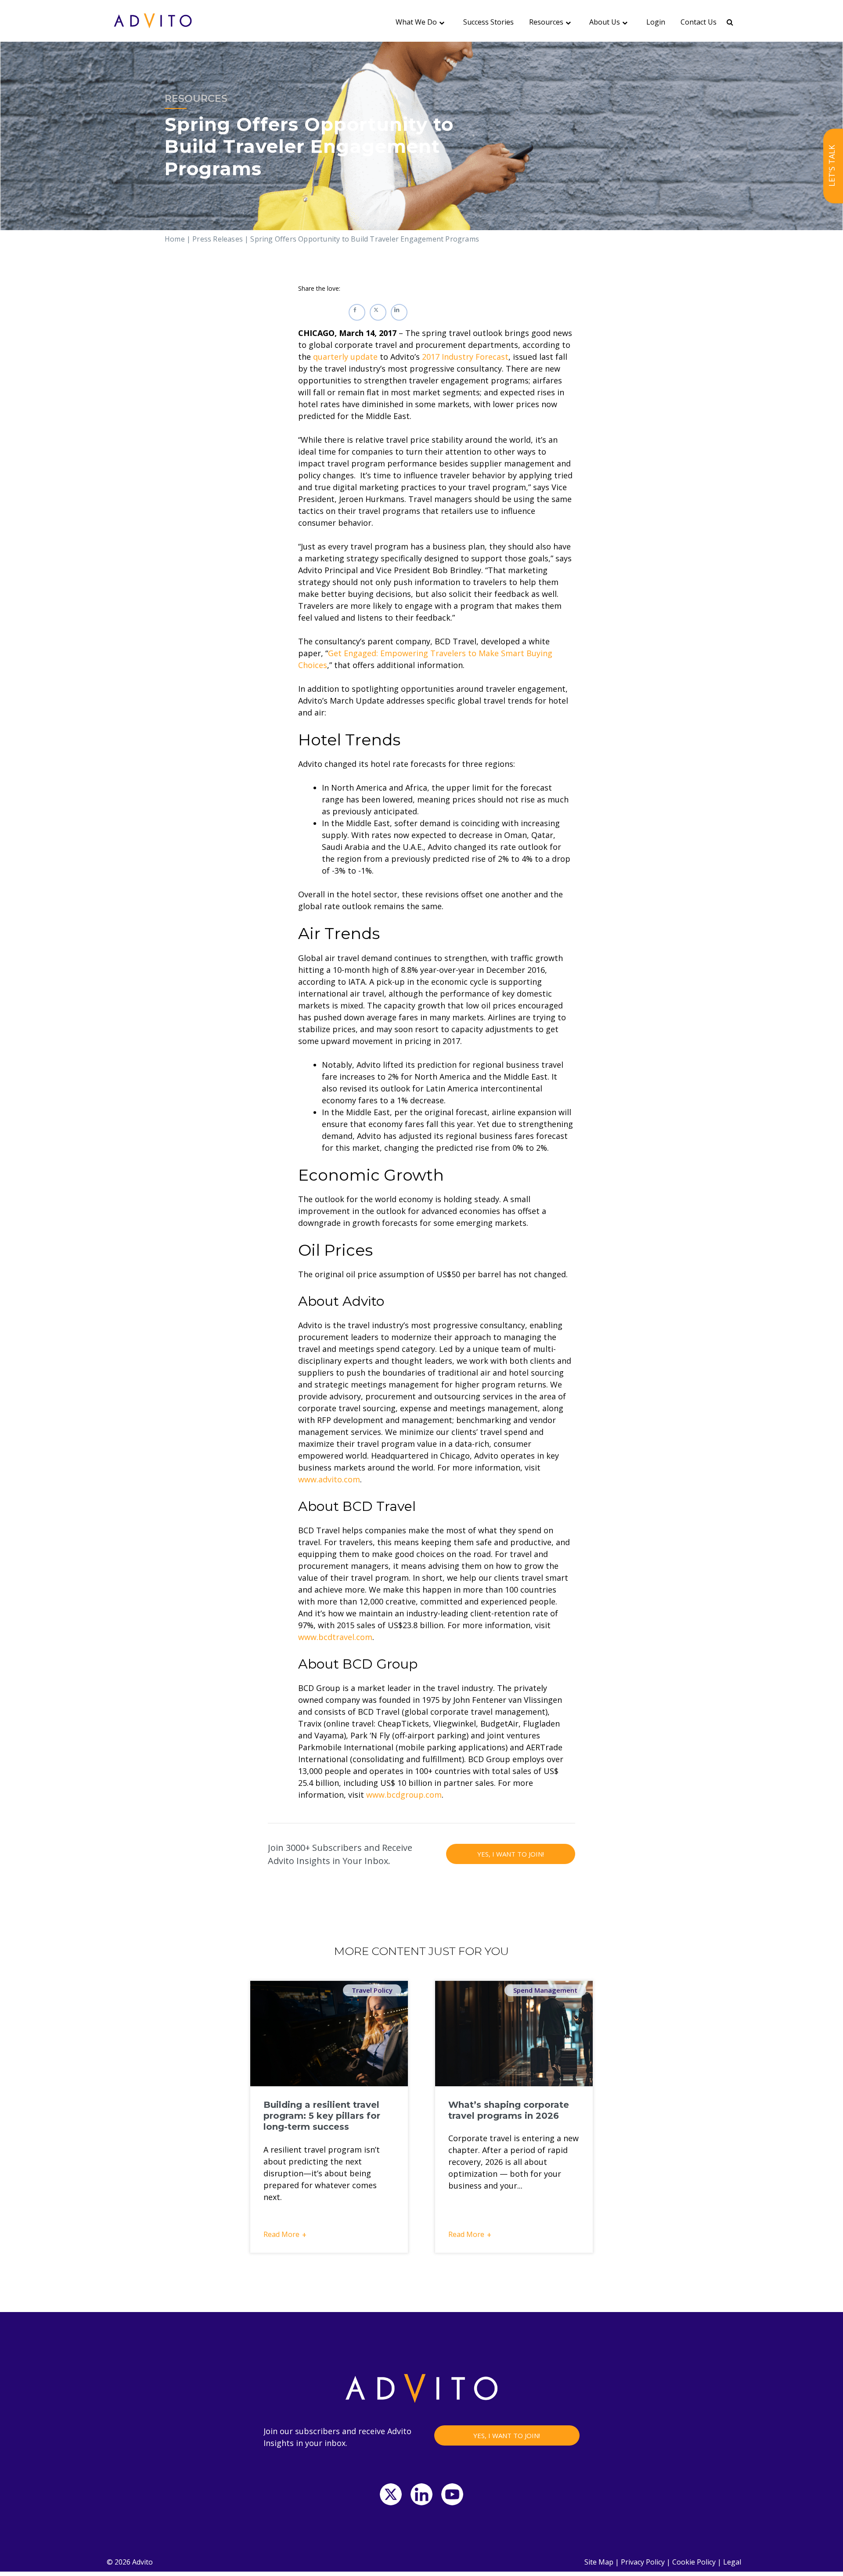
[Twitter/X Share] (378, 312)
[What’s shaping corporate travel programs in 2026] (514, 2034)
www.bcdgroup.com (404, 1795)
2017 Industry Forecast (465, 357)
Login (656, 22)
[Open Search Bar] (730, 22)
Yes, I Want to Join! (511, 1854)
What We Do (416, 22)
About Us (605, 22)
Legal (732, 2562)
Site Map (599, 2562)
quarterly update (345, 357)
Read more (281, 2234)
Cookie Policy (694, 2562)
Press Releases (218, 239)
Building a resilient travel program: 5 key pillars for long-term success (322, 2116)
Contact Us (699, 22)
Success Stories (488, 22)
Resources (546, 22)
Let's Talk (832, 166)
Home (175, 239)
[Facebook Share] (357, 312)
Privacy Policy (643, 2562)
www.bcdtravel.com (335, 1637)
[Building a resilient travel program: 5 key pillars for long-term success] (329, 2034)
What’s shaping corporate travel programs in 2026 (509, 2110)
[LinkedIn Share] (399, 312)
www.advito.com (329, 1479)
